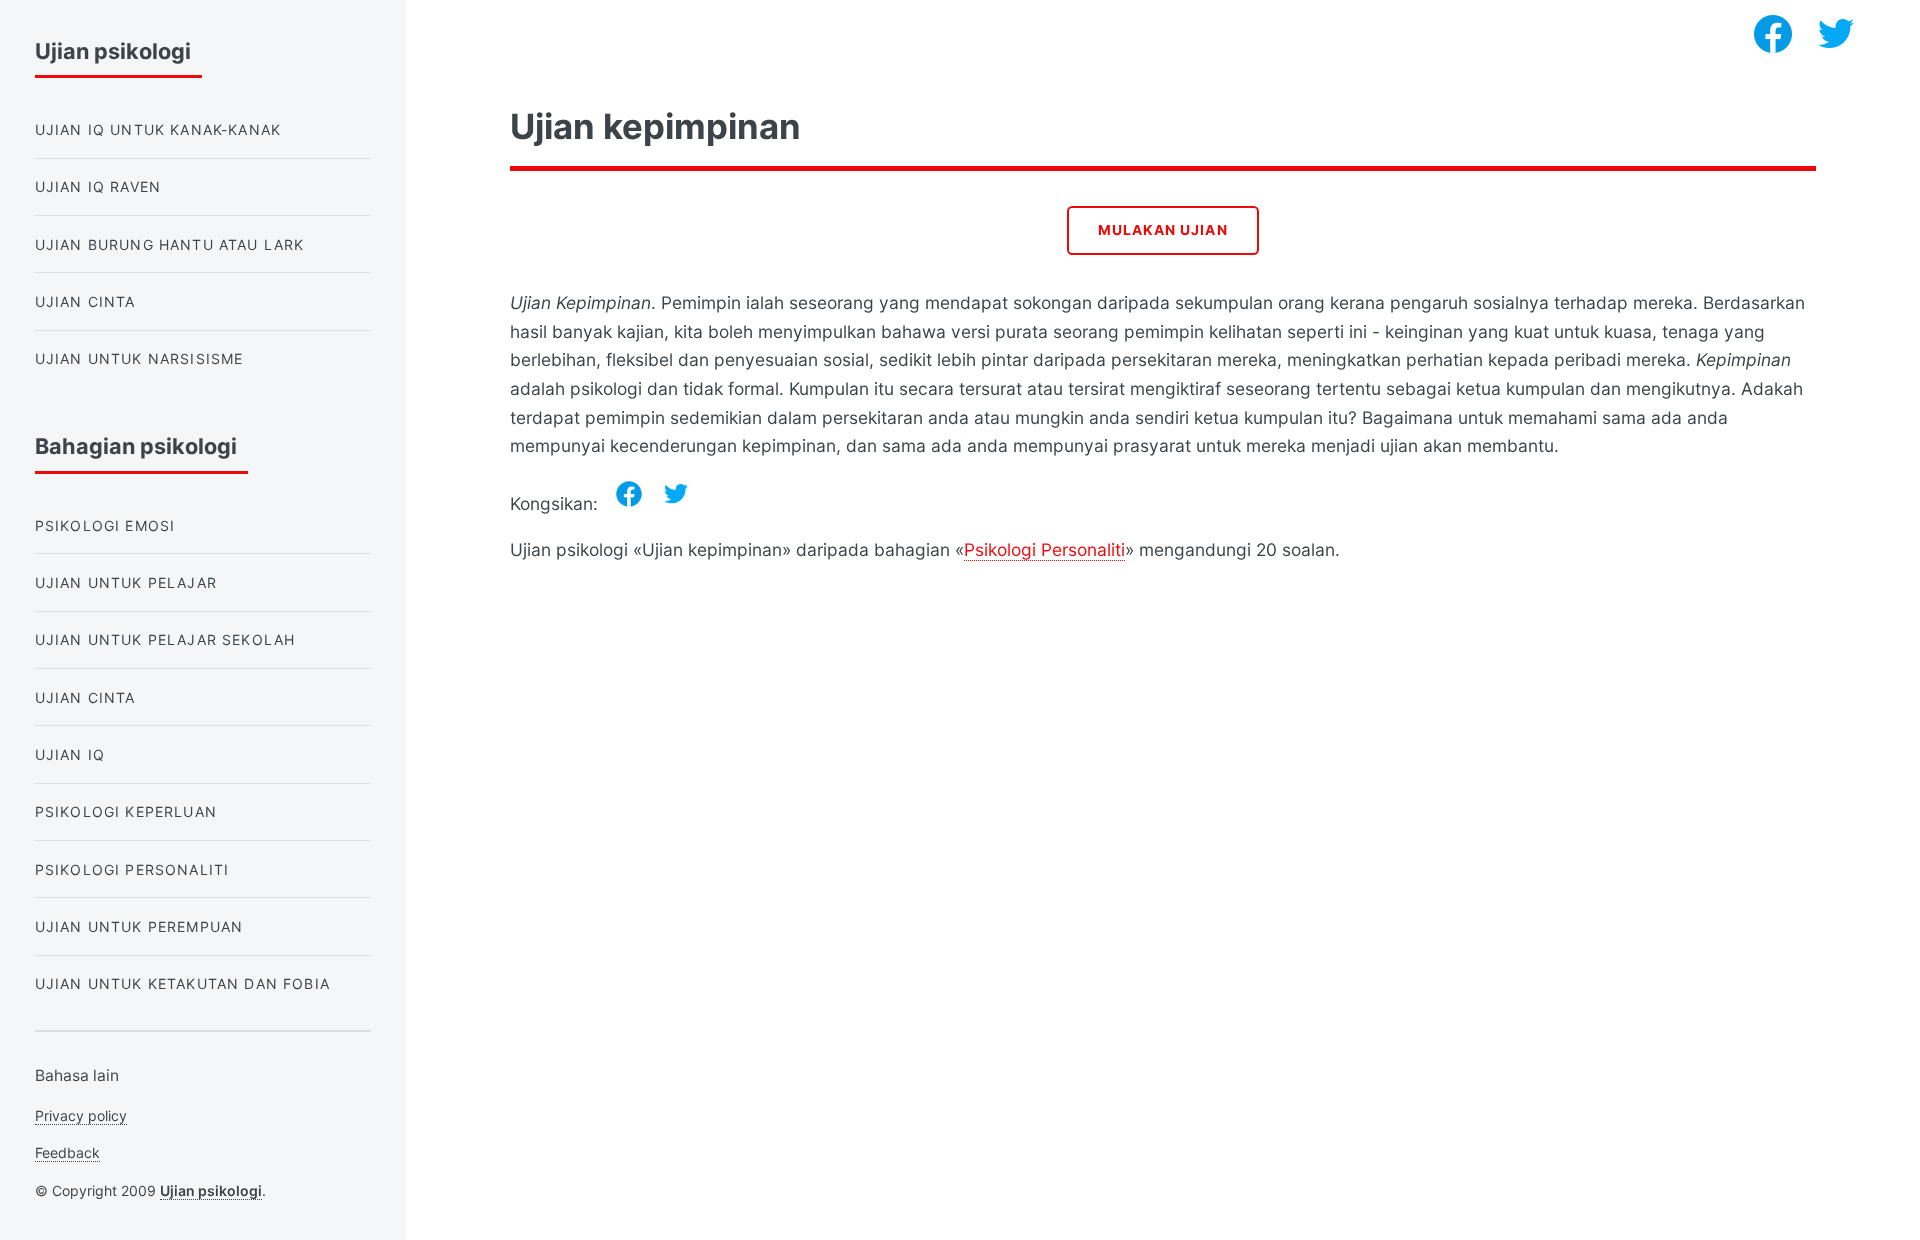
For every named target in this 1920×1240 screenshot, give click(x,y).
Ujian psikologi (211, 1190)
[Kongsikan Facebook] (629, 494)
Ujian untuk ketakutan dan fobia (182, 983)
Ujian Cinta (85, 301)
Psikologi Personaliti (1044, 549)
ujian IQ (70, 754)
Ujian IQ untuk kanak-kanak (158, 129)
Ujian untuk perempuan (139, 926)
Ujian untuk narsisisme (139, 358)
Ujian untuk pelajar (126, 582)
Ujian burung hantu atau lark (170, 244)
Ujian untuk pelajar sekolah (165, 639)
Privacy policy (81, 1115)
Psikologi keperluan (126, 811)
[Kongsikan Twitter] (676, 494)
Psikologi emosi (105, 525)
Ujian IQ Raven (98, 186)
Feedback (67, 1152)
